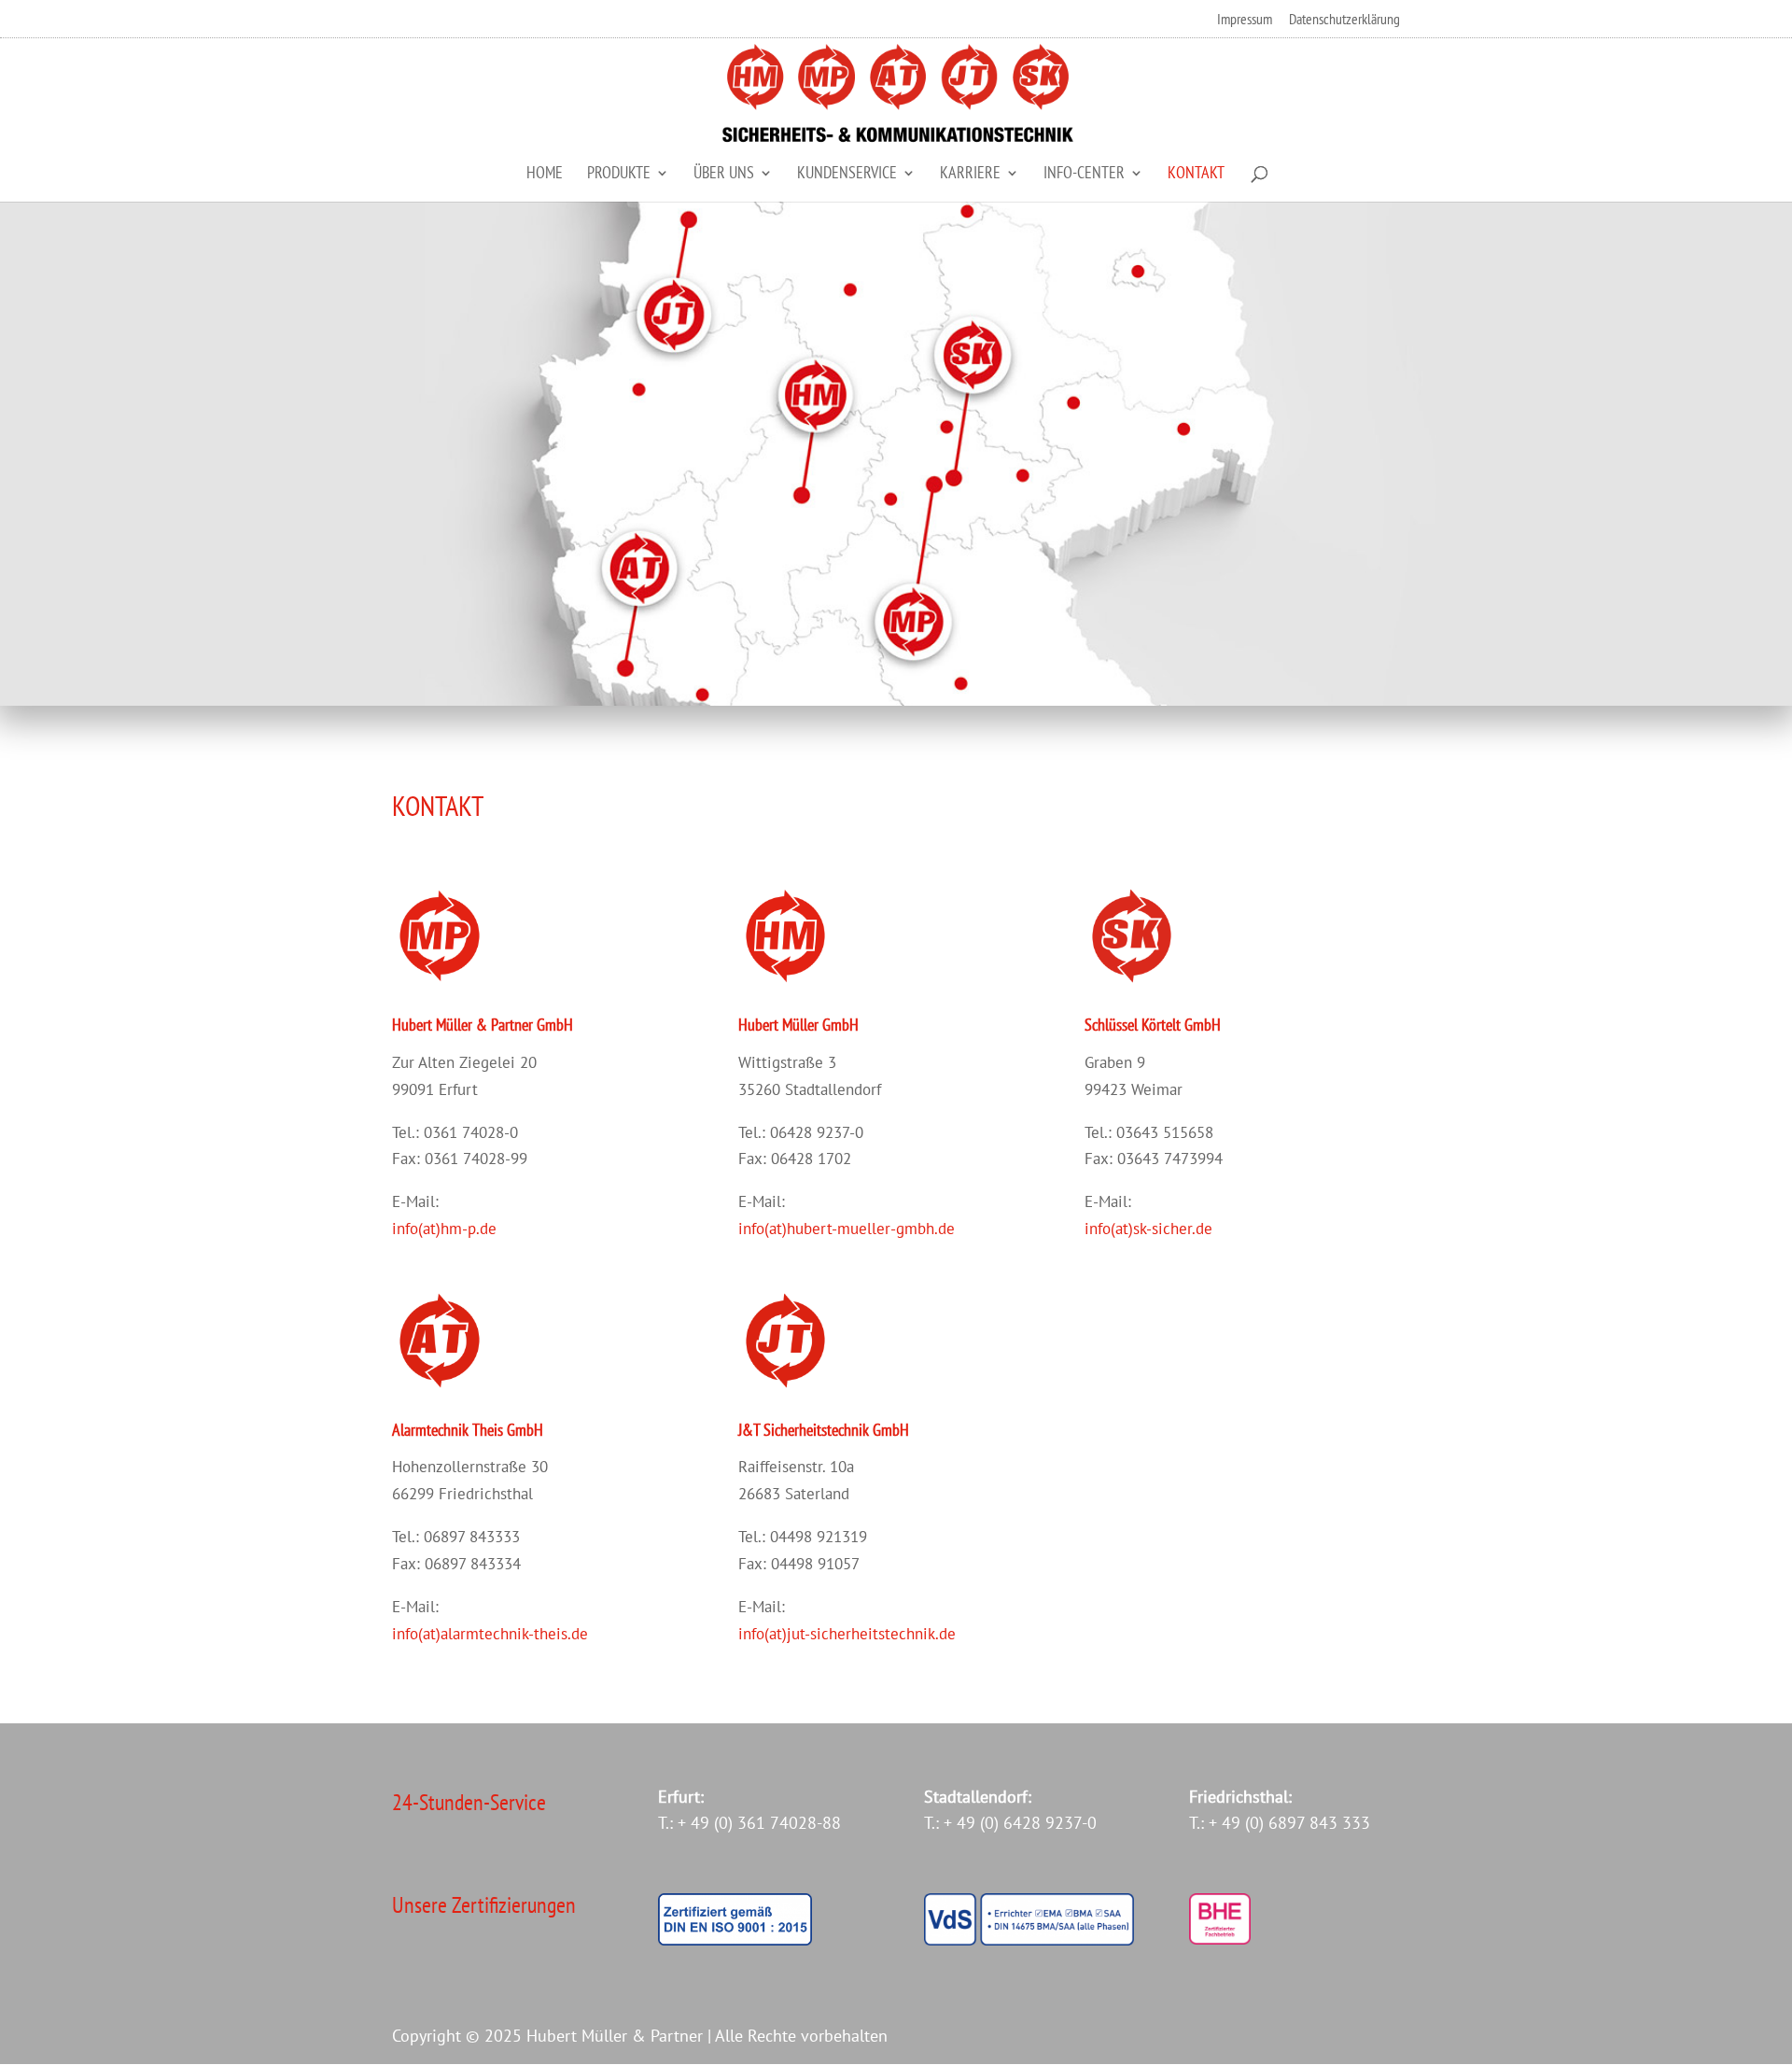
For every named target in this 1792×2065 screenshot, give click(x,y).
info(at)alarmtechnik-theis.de (490, 1634)
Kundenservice (847, 175)
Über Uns (724, 175)
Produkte (619, 175)
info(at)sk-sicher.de (1148, 1229)
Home (545, 175)
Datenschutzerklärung (1344, 20)
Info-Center (1084, 175)
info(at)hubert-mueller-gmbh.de (847, 1229)
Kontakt (1196, 175)
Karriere (970, 175)
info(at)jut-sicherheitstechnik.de (847, 1634)
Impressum (1245, 20)
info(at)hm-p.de (444, 1229)
